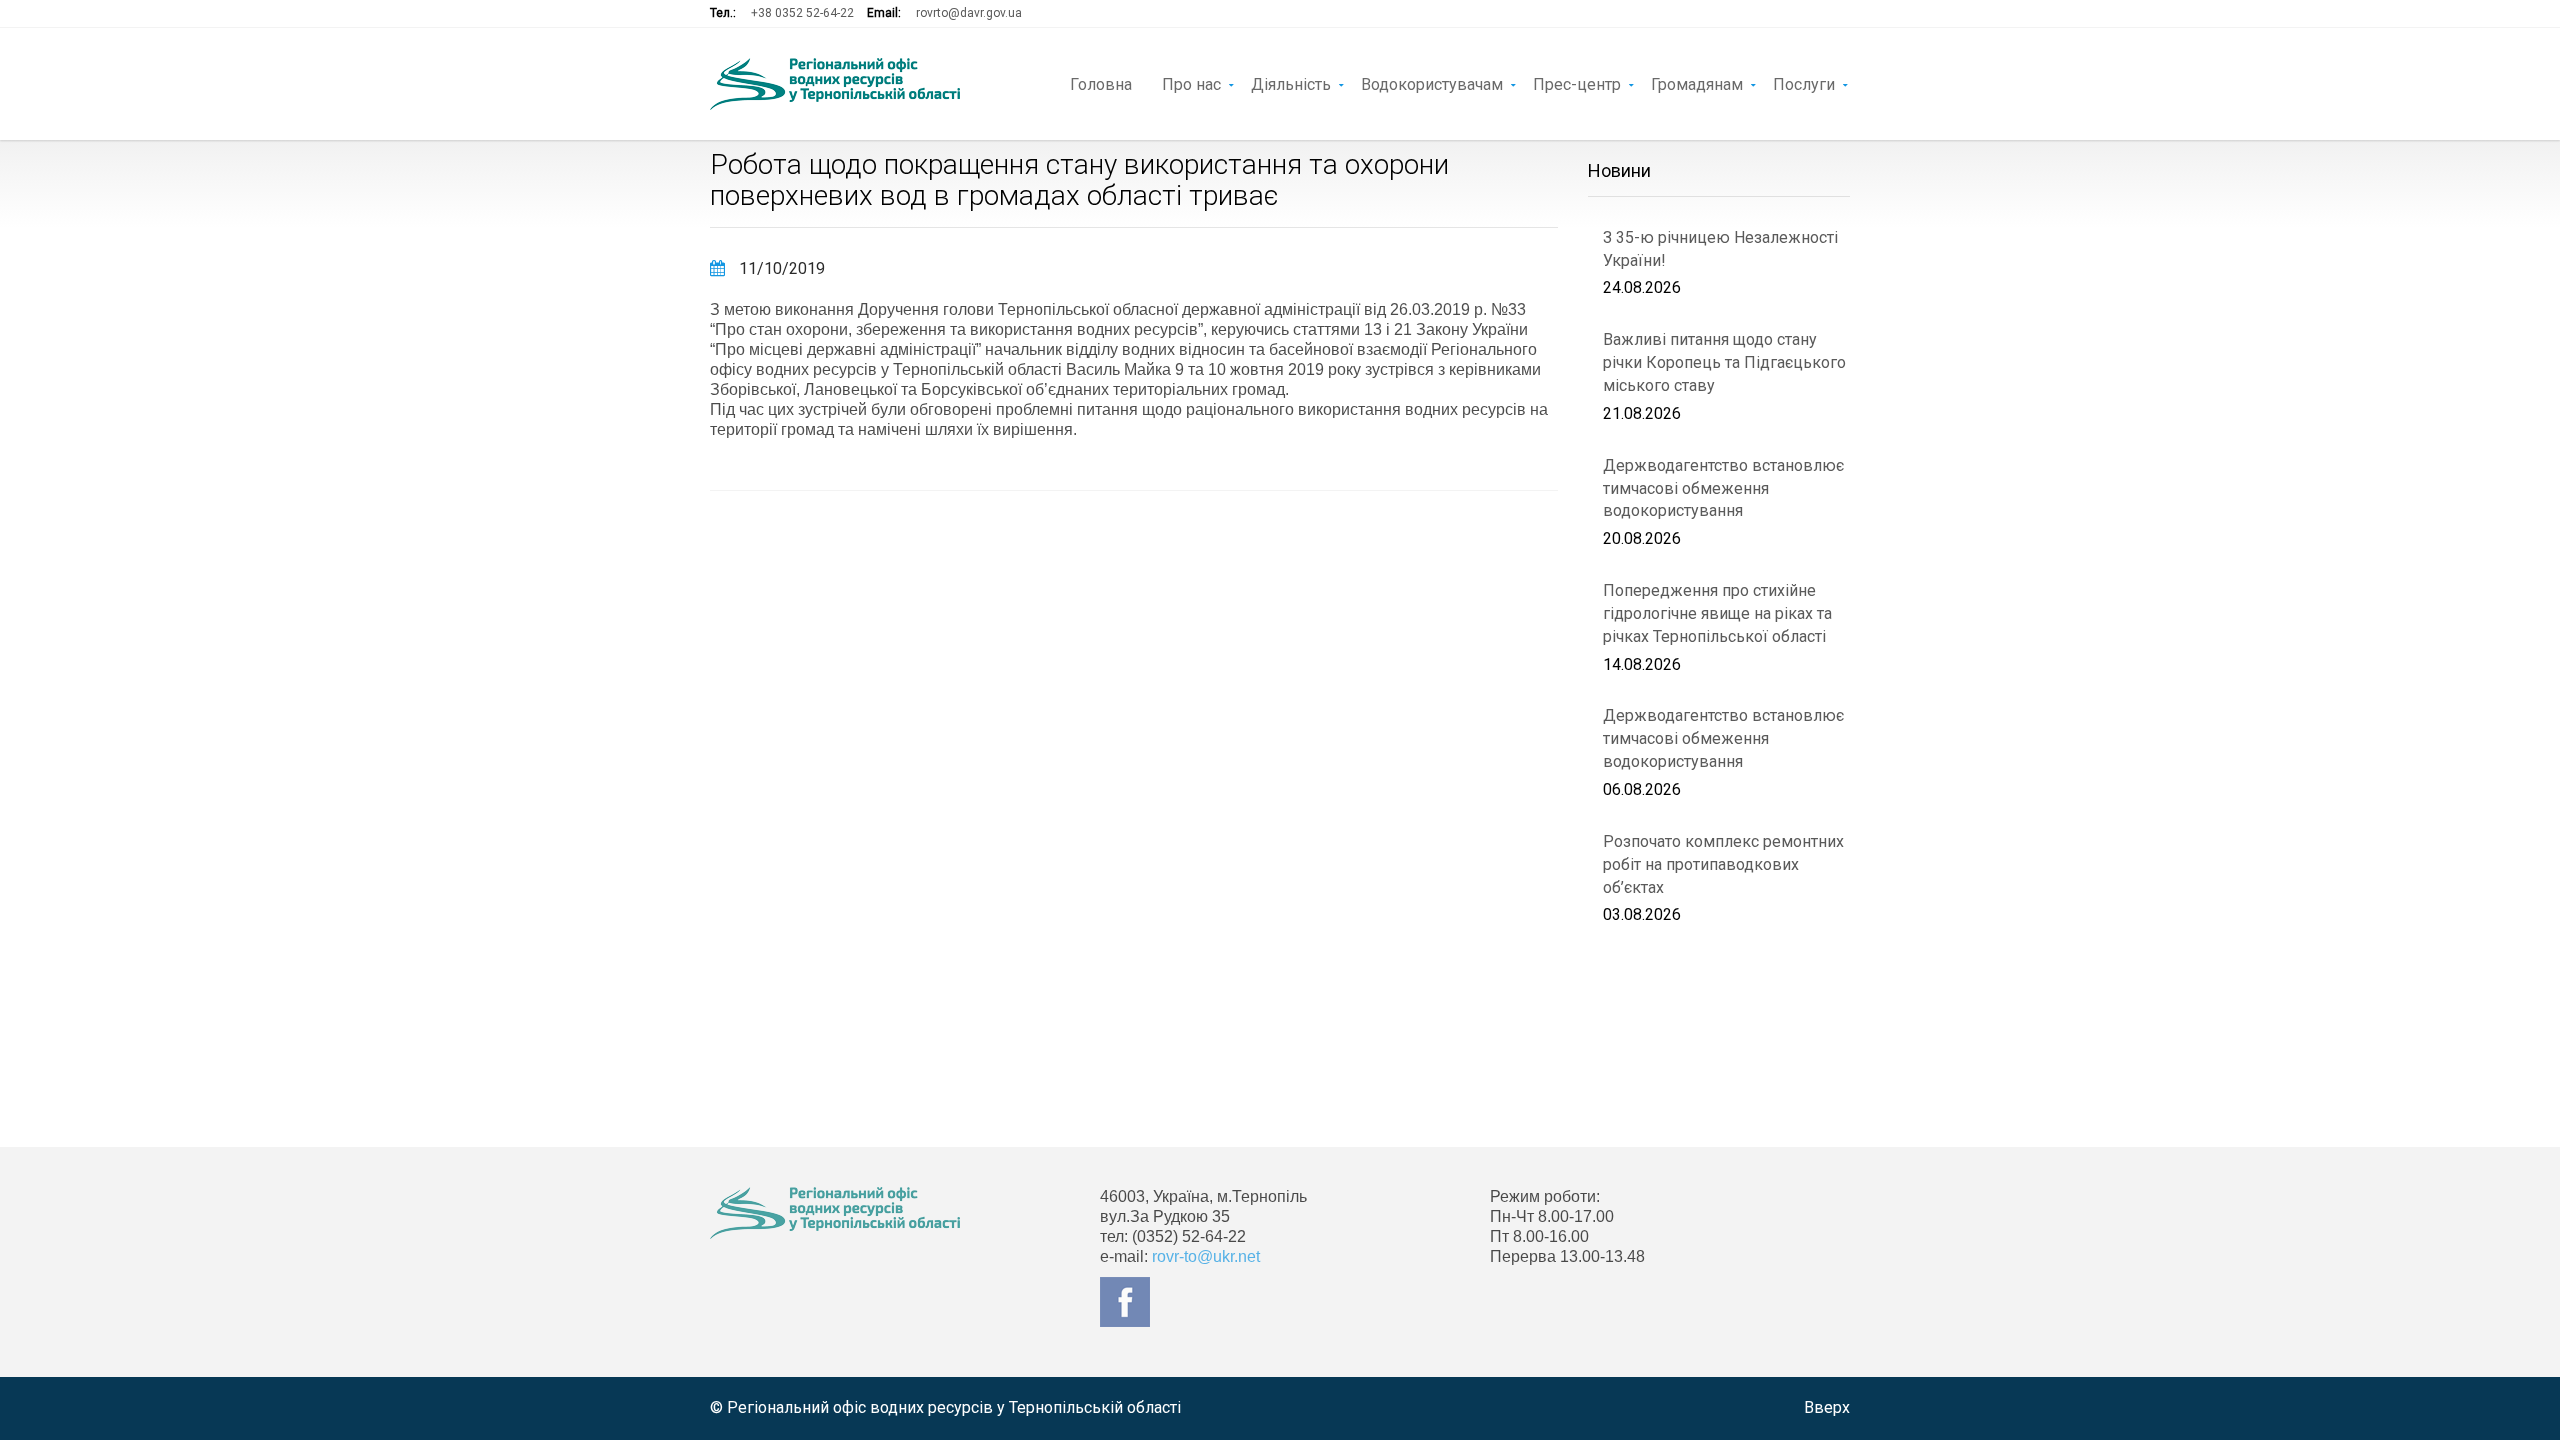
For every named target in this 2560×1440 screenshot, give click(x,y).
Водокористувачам (1432, 83)
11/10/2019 (780, 268)
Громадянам (1697, 83)
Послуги (1804, 83)
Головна (1101, 83)
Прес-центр (1577, 83)
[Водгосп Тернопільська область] (835, 84)
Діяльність (1291, 83)
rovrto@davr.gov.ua (969, 13)
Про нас (1191, 83)
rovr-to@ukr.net (1206, 1256)
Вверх (1827, 1407)
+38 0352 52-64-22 (802, 13)
